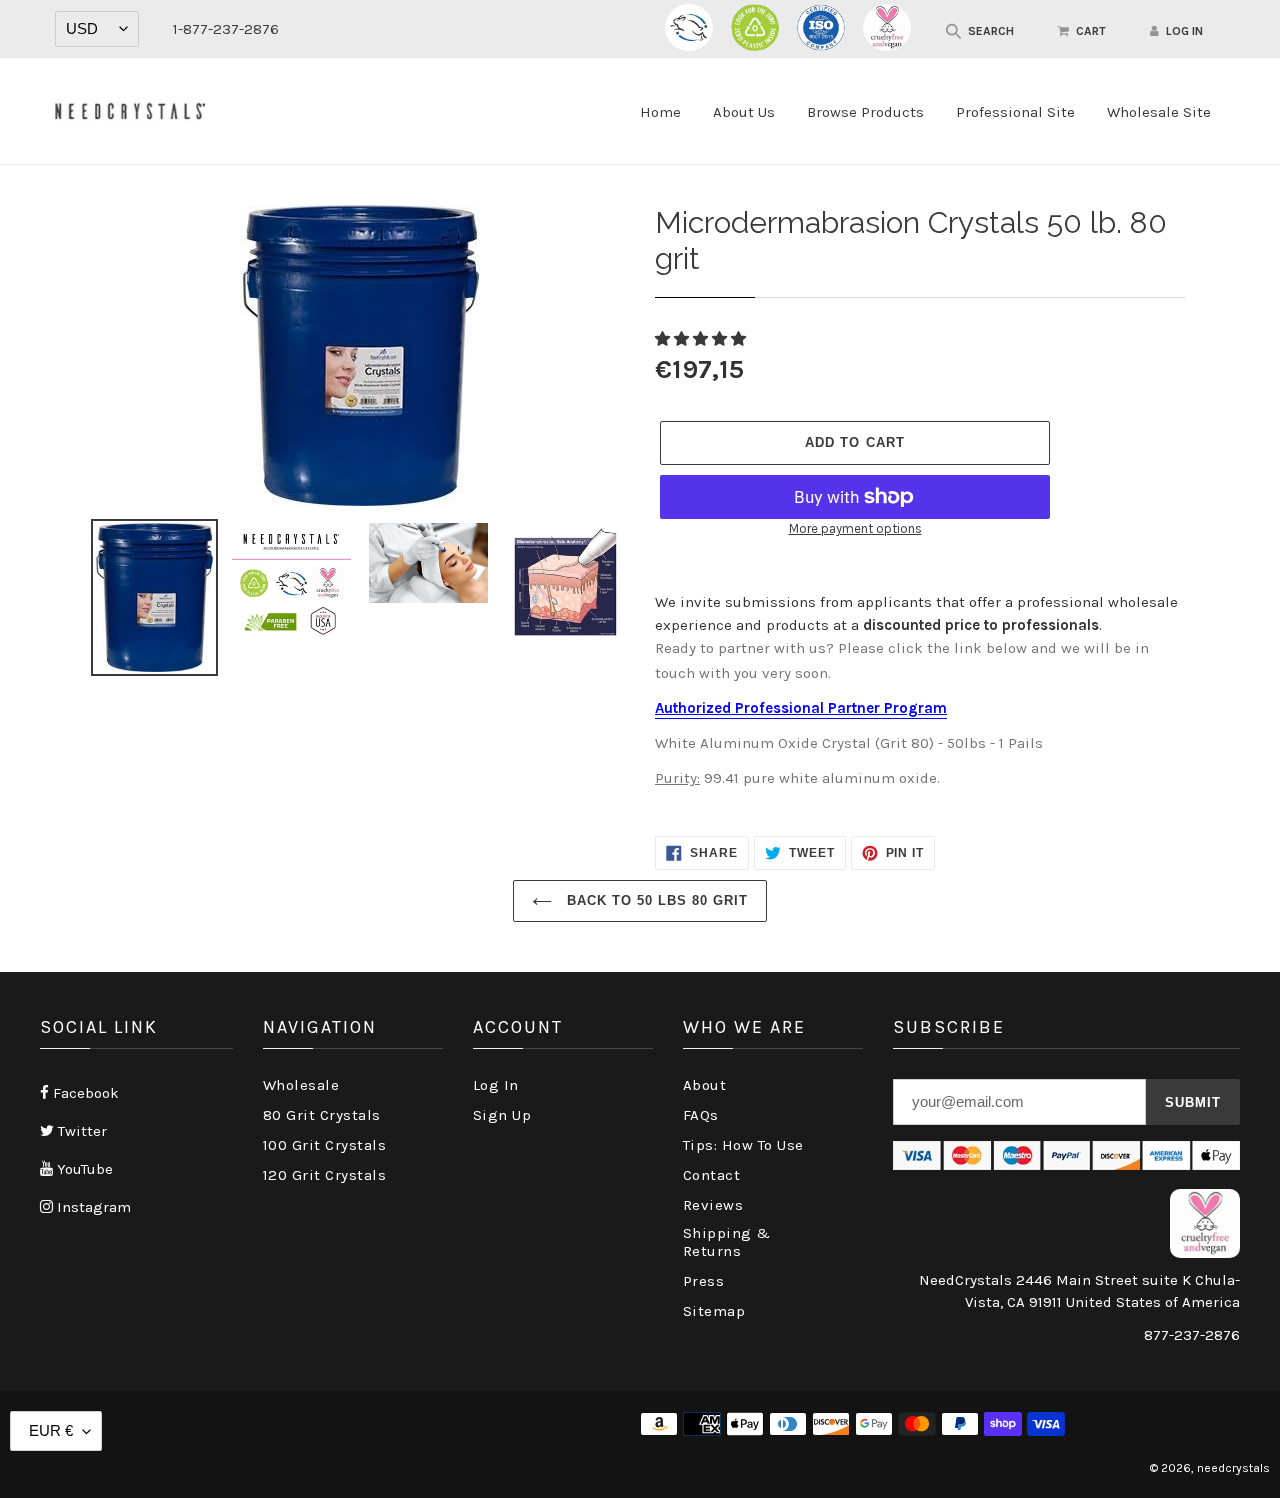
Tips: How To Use (743, 1145)
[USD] (97, 29)
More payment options (855, 528)
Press (704, 1281)
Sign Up (502, 1115)
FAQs (701, 1115)
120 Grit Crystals (325, 1175)
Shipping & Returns (727, 1242)
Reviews (713, 1205)
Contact (712, 1175)
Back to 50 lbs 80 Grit (655, 900)
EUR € (51, 1430)
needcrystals (1233, 1468)
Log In (496, 1085)
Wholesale (301, 1085)
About (705, 1085)
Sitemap (714, 1311)
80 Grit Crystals (322, 1115)
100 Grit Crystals (325, 1145)
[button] (702, 339)
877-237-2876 (1192, 1335)
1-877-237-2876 (226, 29)
